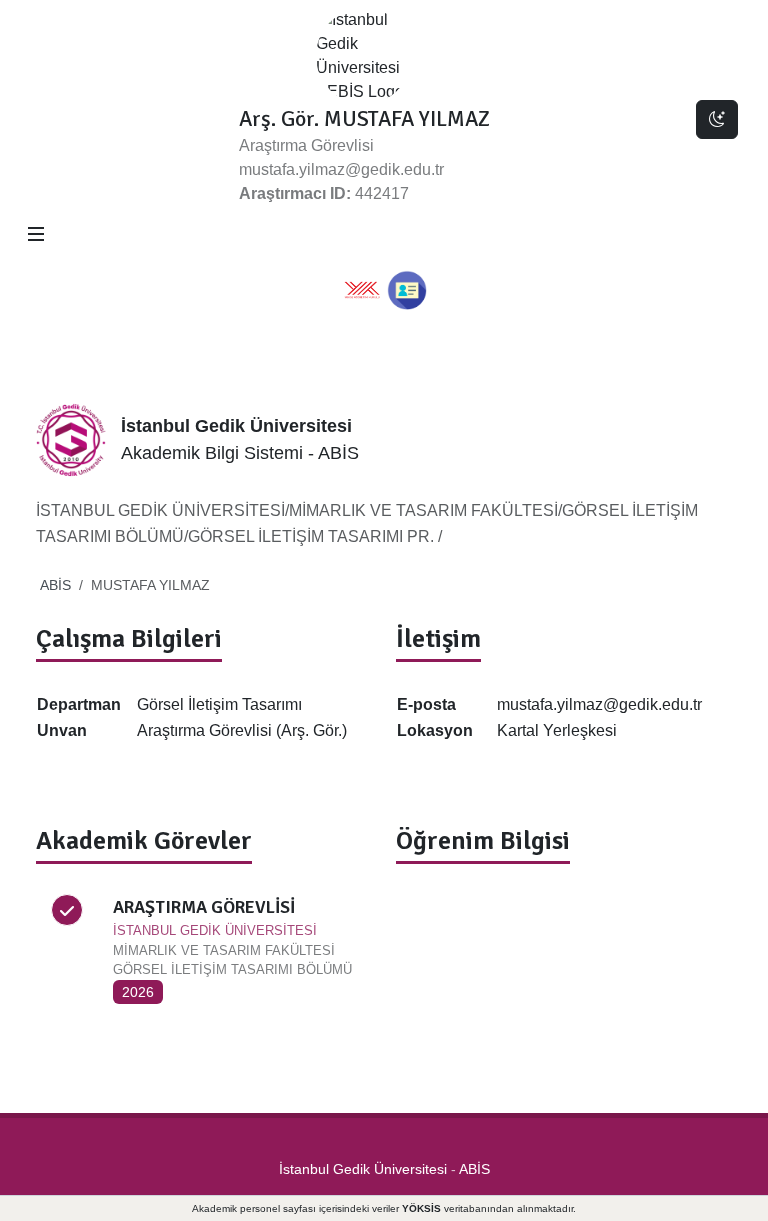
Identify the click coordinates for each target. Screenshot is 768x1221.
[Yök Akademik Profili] (362, 290)
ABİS (55, 585)
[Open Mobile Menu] (36, 234)
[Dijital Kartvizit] (407, 290)
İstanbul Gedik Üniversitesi (363, 1169)
